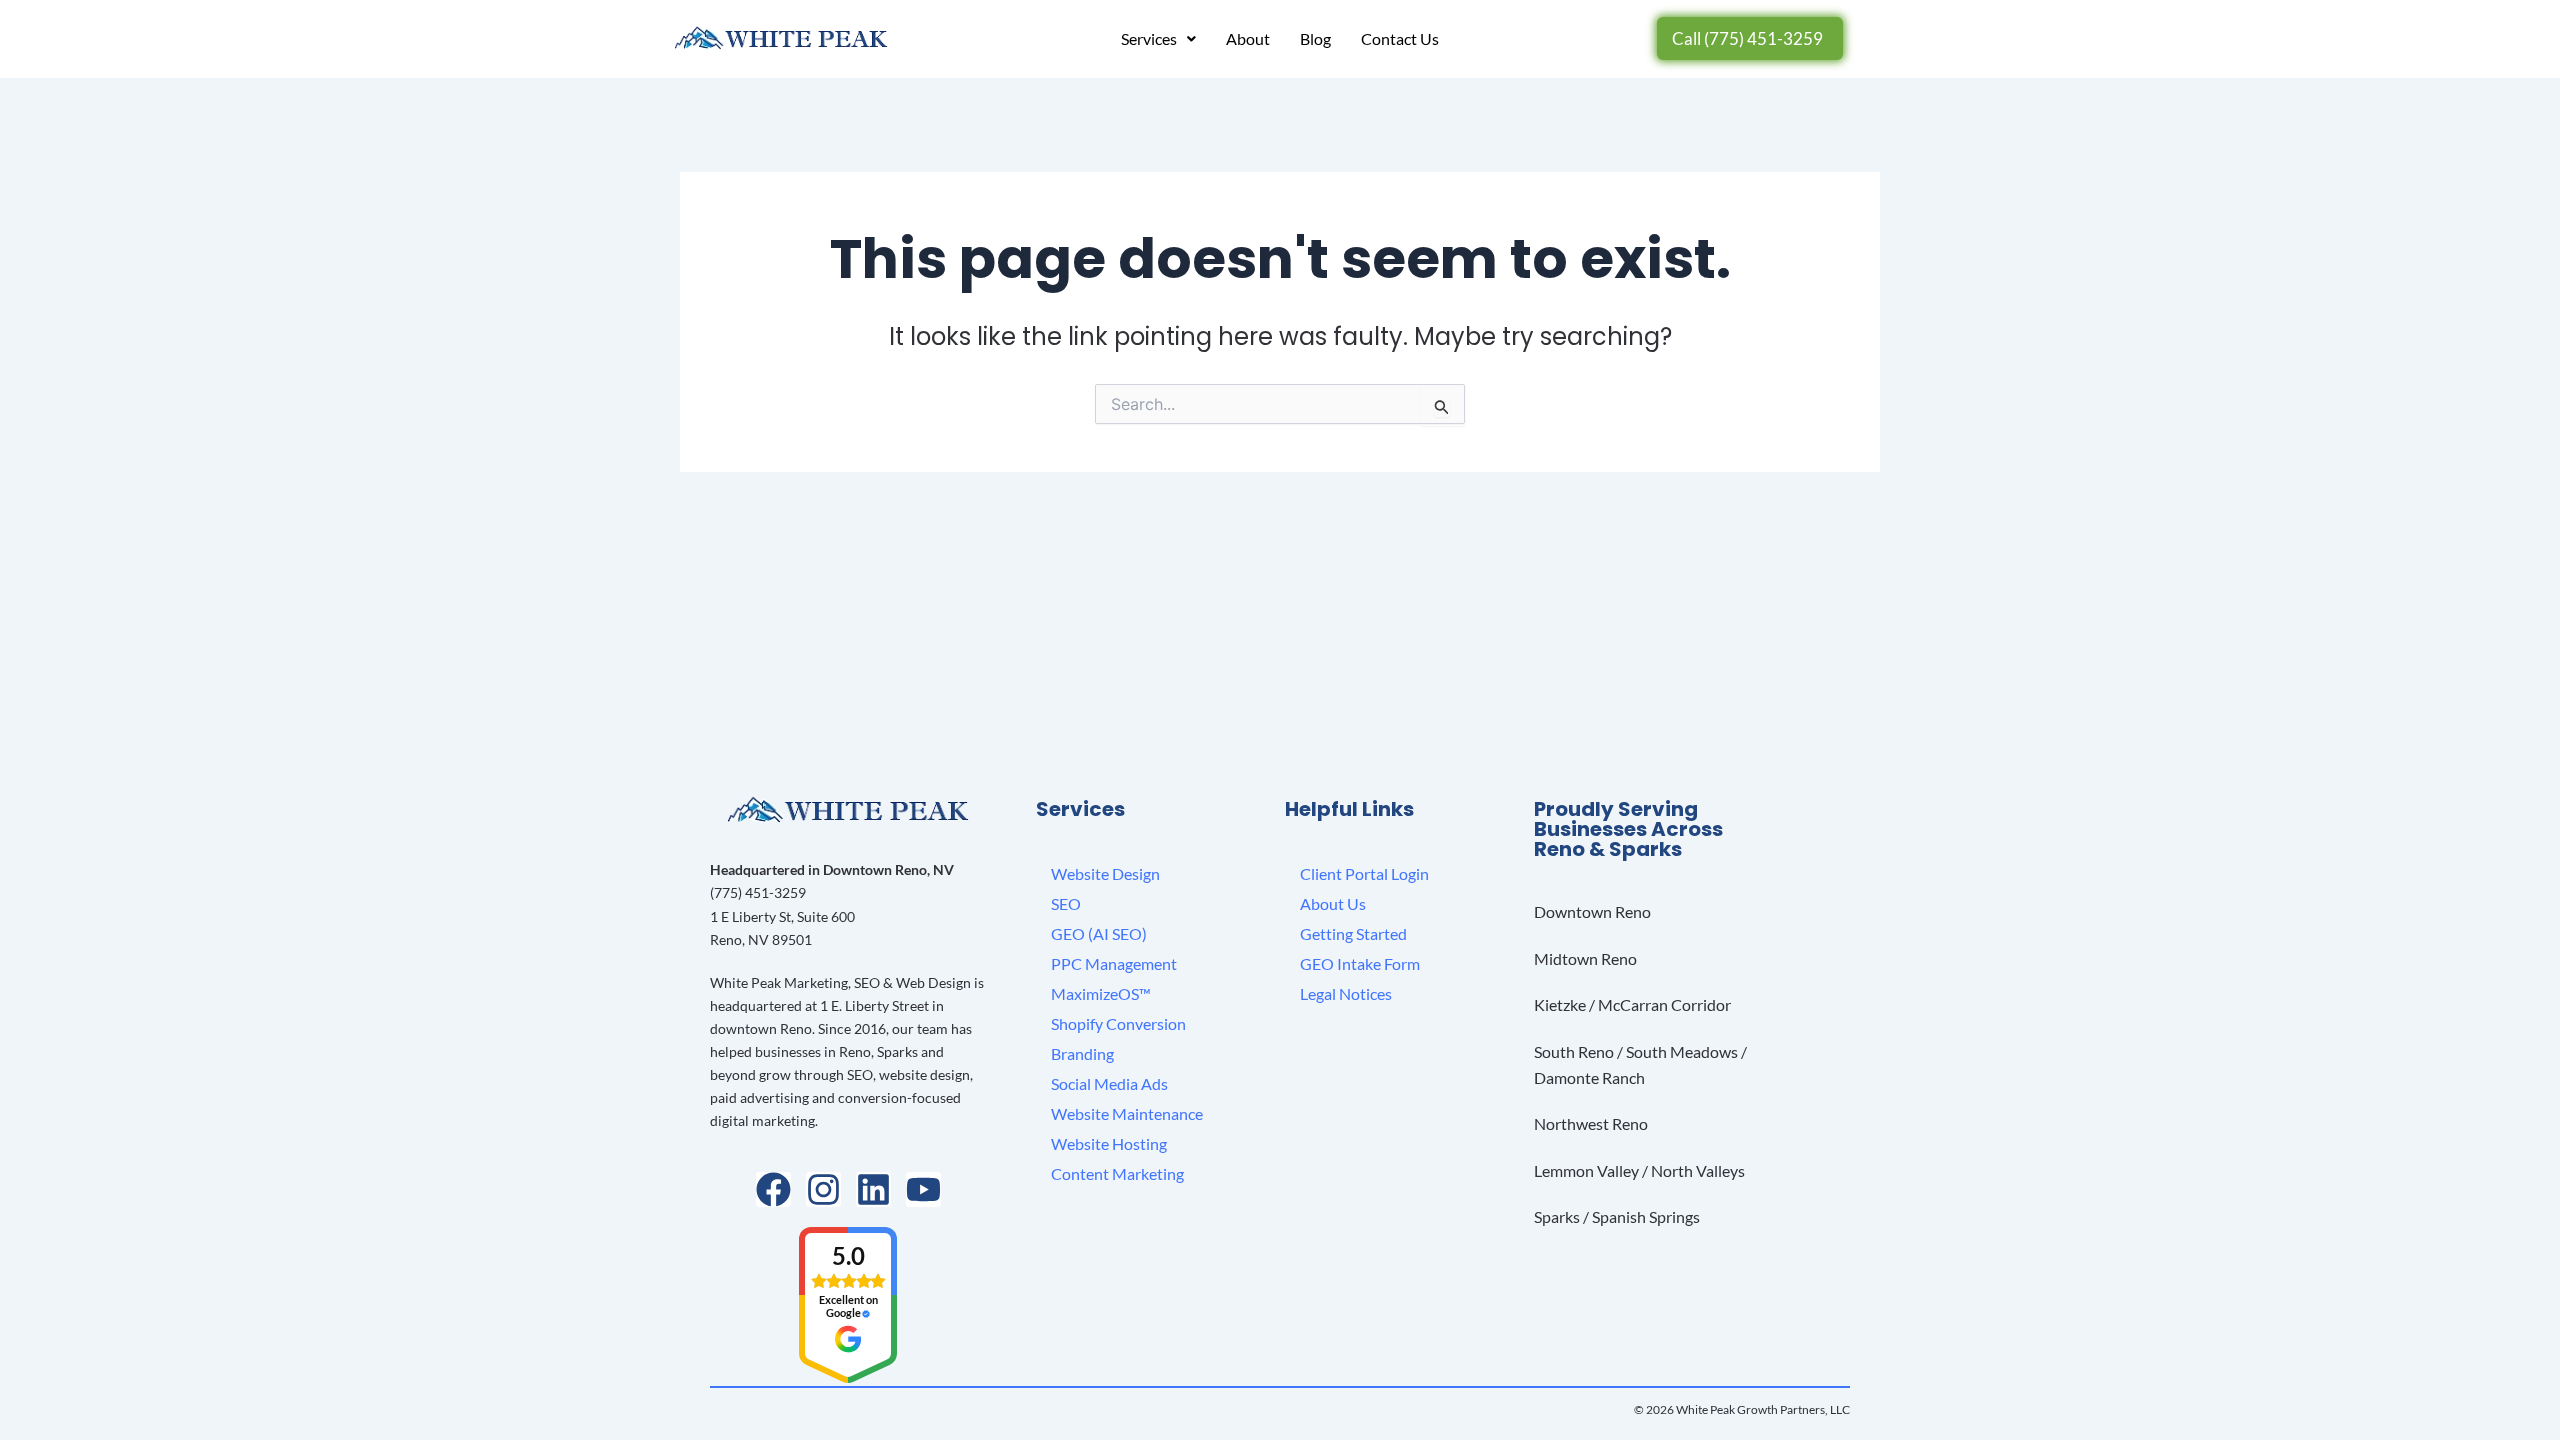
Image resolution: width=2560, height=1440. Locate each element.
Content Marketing (1117, 1173)
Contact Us (1400, 38)
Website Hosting (1109, 1143)
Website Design (1105, 873)
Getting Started (1353, 933)
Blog (1315, 38)
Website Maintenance (1127, 1113)
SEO (1066, 903)
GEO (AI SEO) (1099, 933)
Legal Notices (1346, 993)
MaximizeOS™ (1101, 993)
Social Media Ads (1109, 1083)
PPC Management (1114, 963)
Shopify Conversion (1118, 1023)
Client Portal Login (1364, 873)
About (1248, 38)
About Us (1333, 903)
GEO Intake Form (1360, 963)
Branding (1082, 1053)
